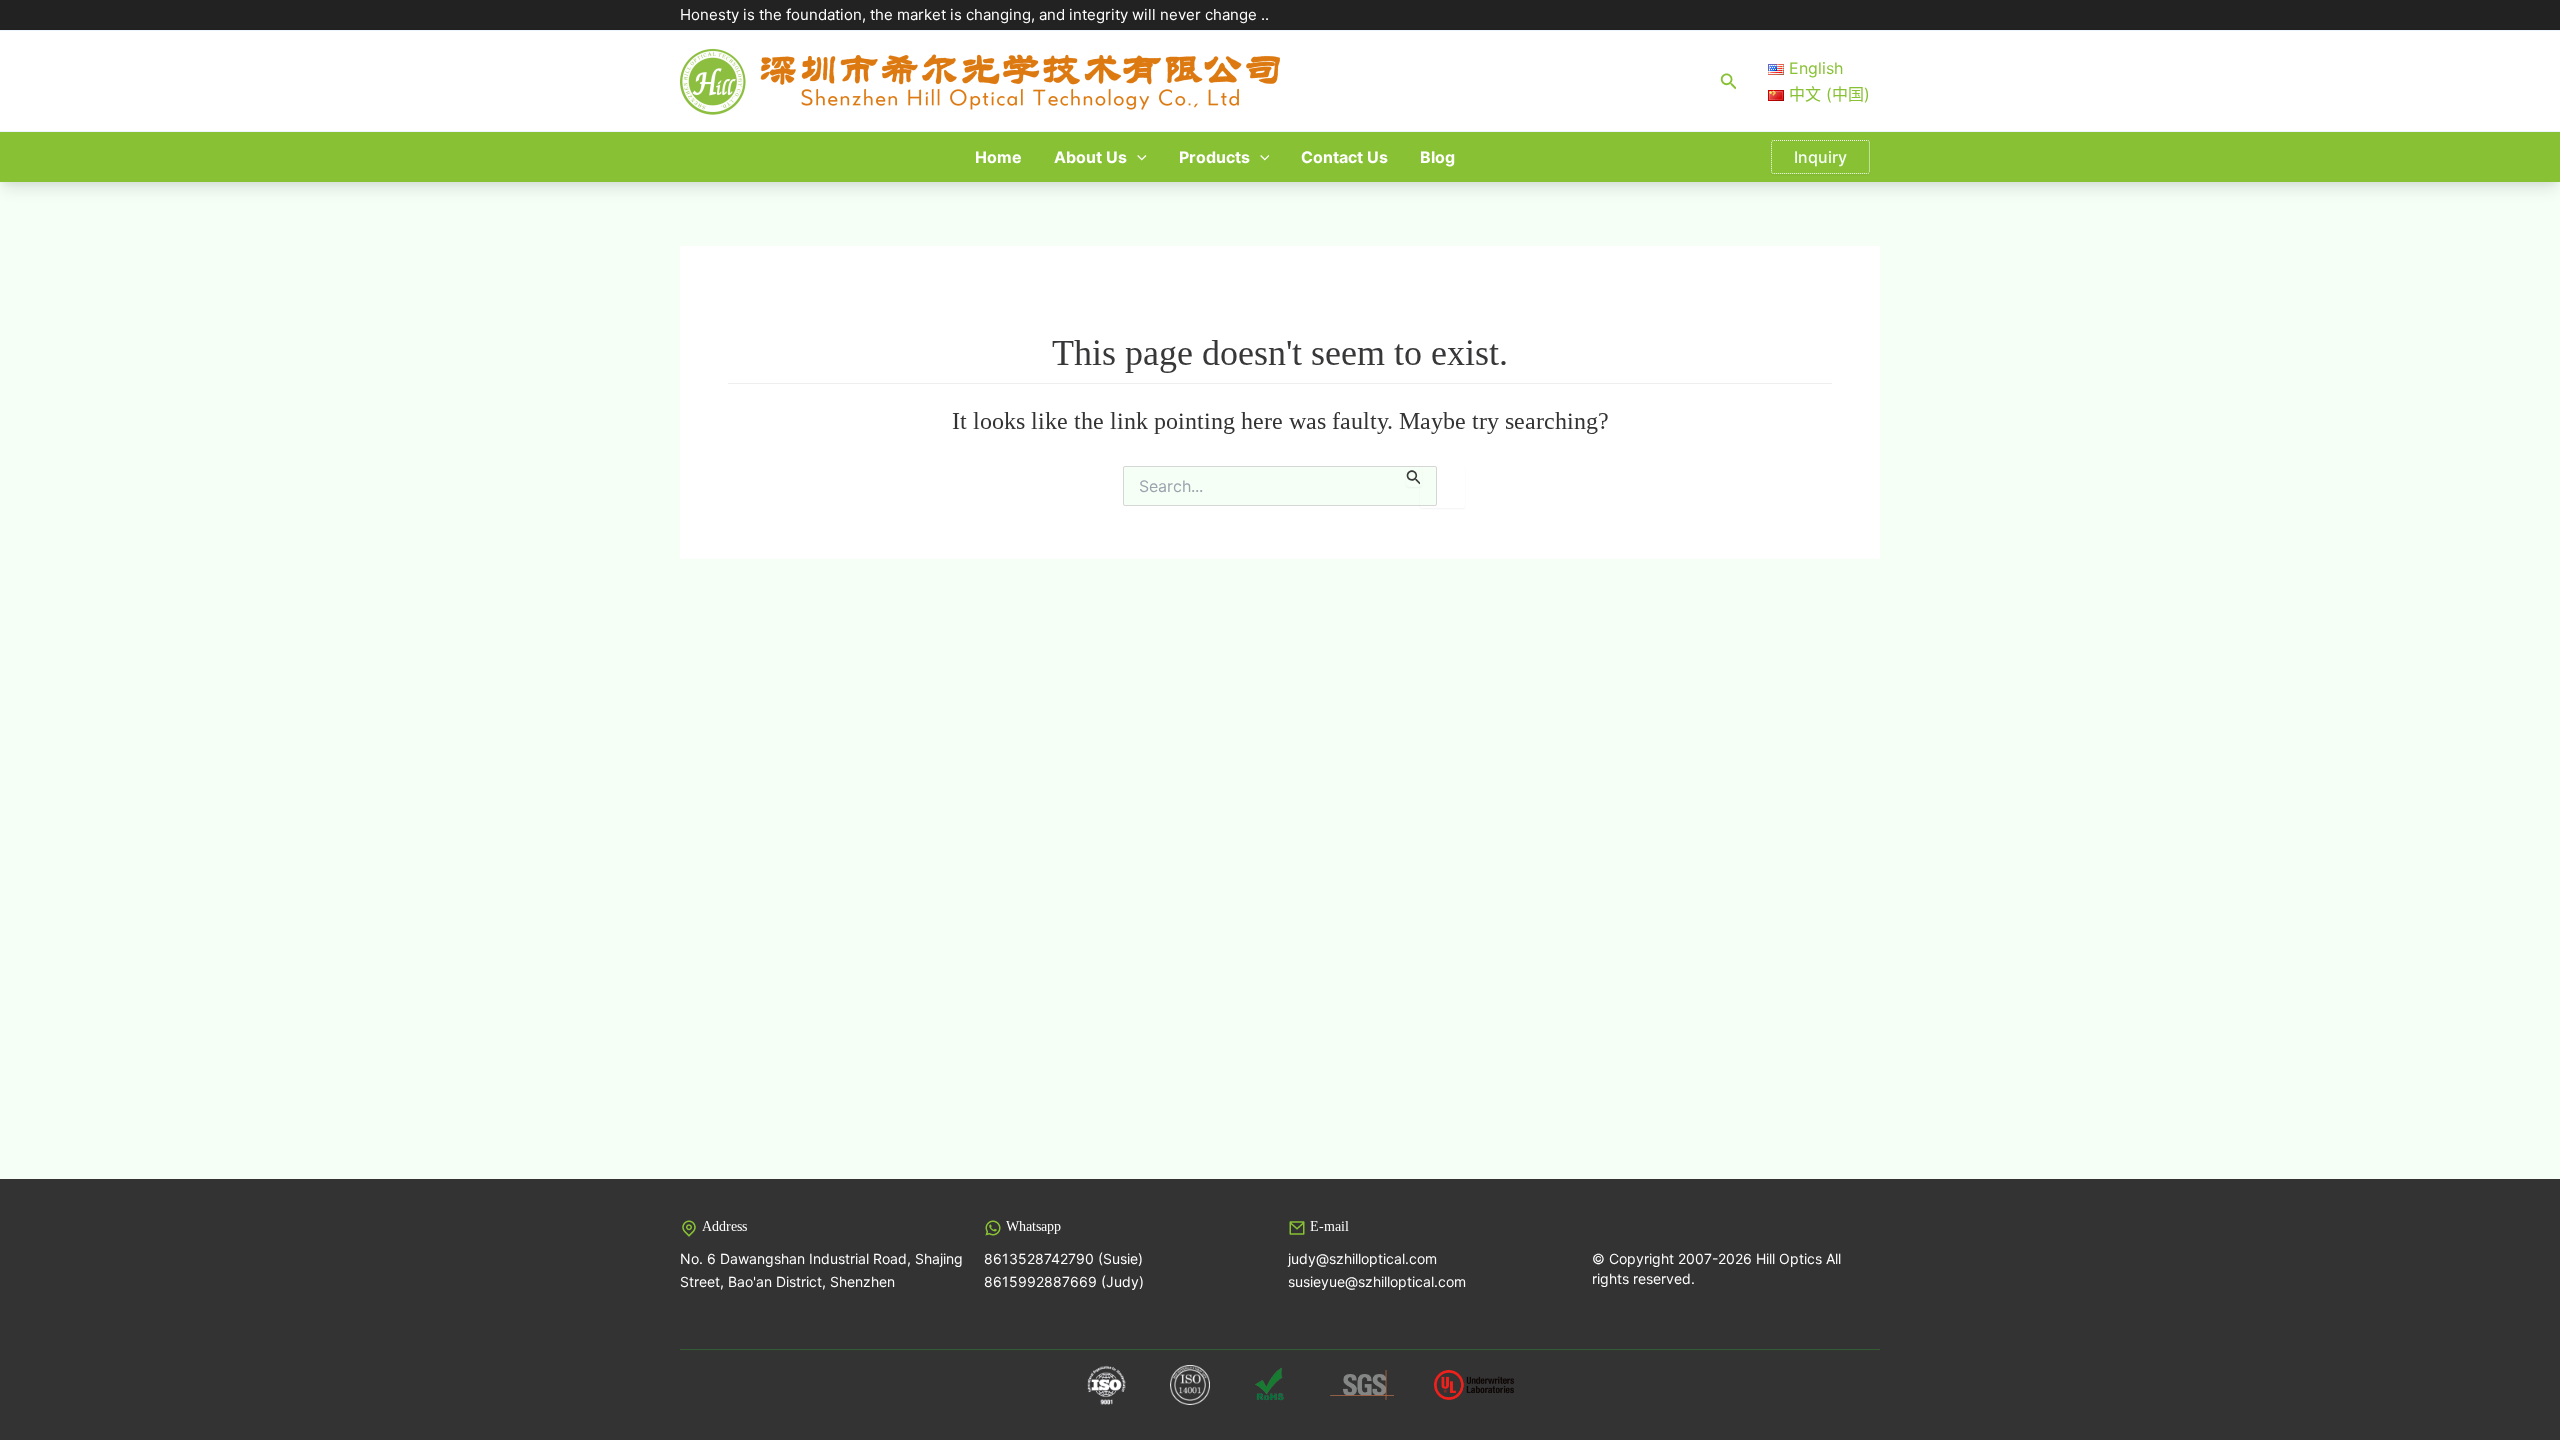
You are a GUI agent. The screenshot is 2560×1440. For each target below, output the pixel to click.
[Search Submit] (1414, 476)
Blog (1437, 157)
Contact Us (1344, 157)
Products (1214, 157)
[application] (1137, 157)
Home (998, 157)
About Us (1090, 157)
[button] (1729, 81)
